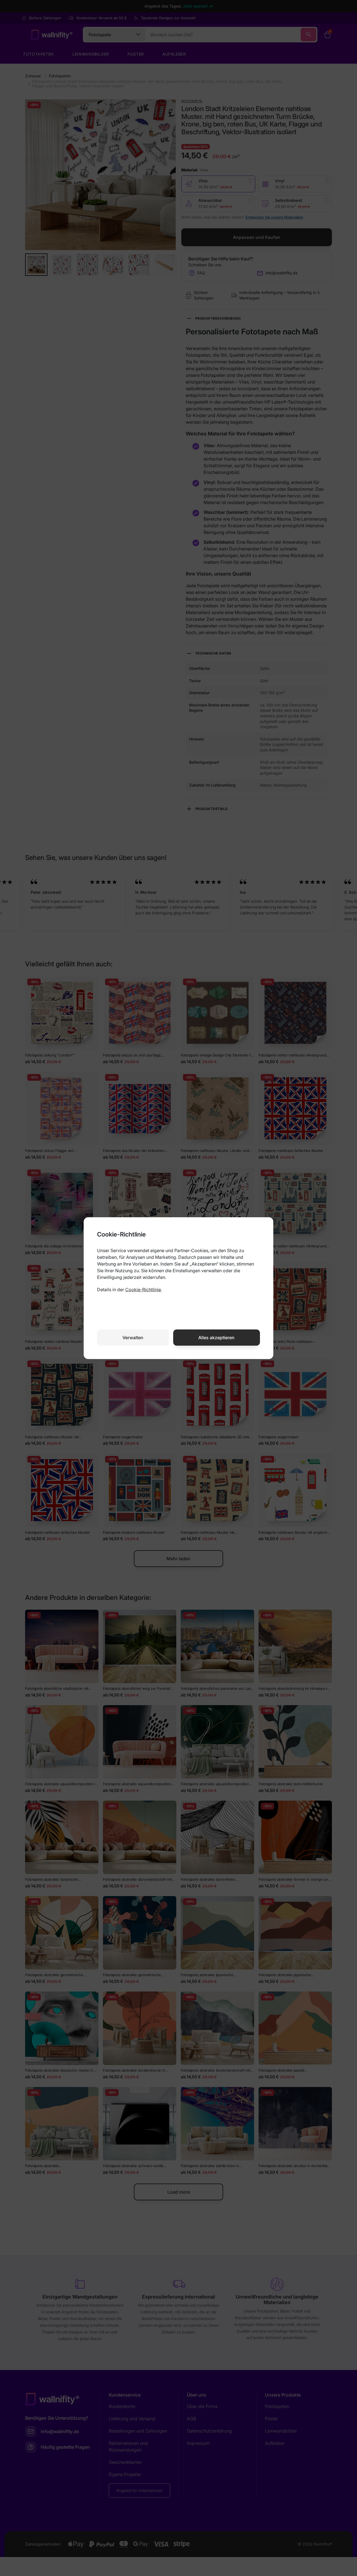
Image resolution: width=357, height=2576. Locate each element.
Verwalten (133, 1338)
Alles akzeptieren (216, 1338)
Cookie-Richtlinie (143, 1290)
